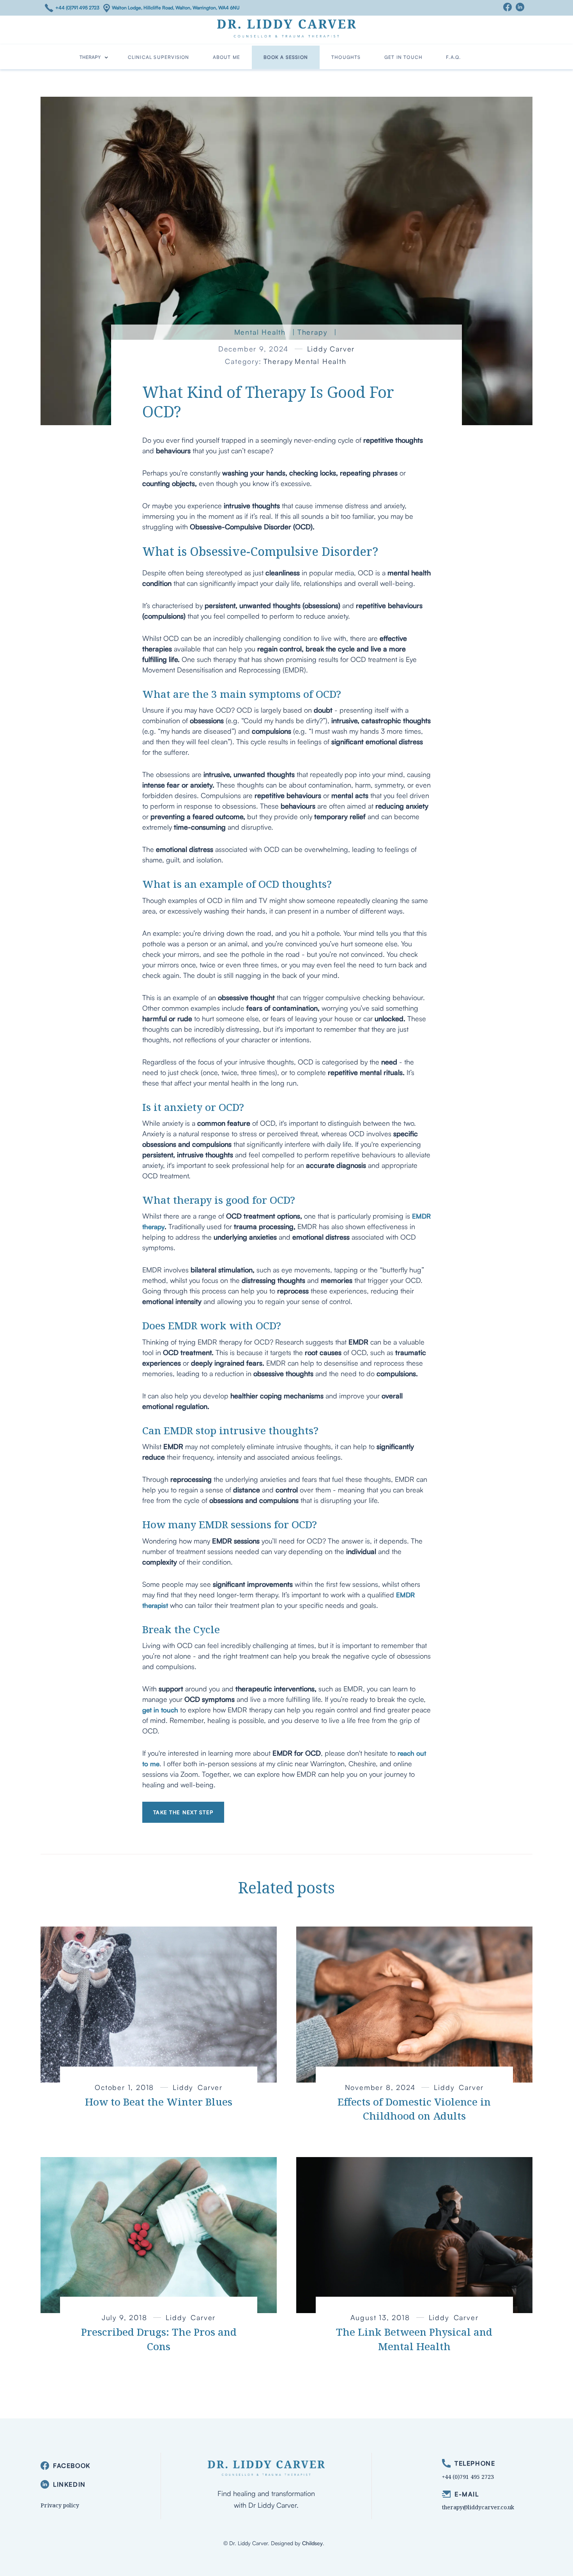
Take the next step (183, 1812)
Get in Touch (403, 57)
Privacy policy (60, 2505)
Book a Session (286, 57)
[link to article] (159, 2005)
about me (227, 57)
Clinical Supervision (159, 57)
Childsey (312, 2543)
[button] (94, 57)
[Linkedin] (522, 7)
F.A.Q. (453, 57)
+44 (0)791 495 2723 (77, 8)
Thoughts (346, 57)
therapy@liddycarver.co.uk (478, 2507)
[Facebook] (509, 7)
